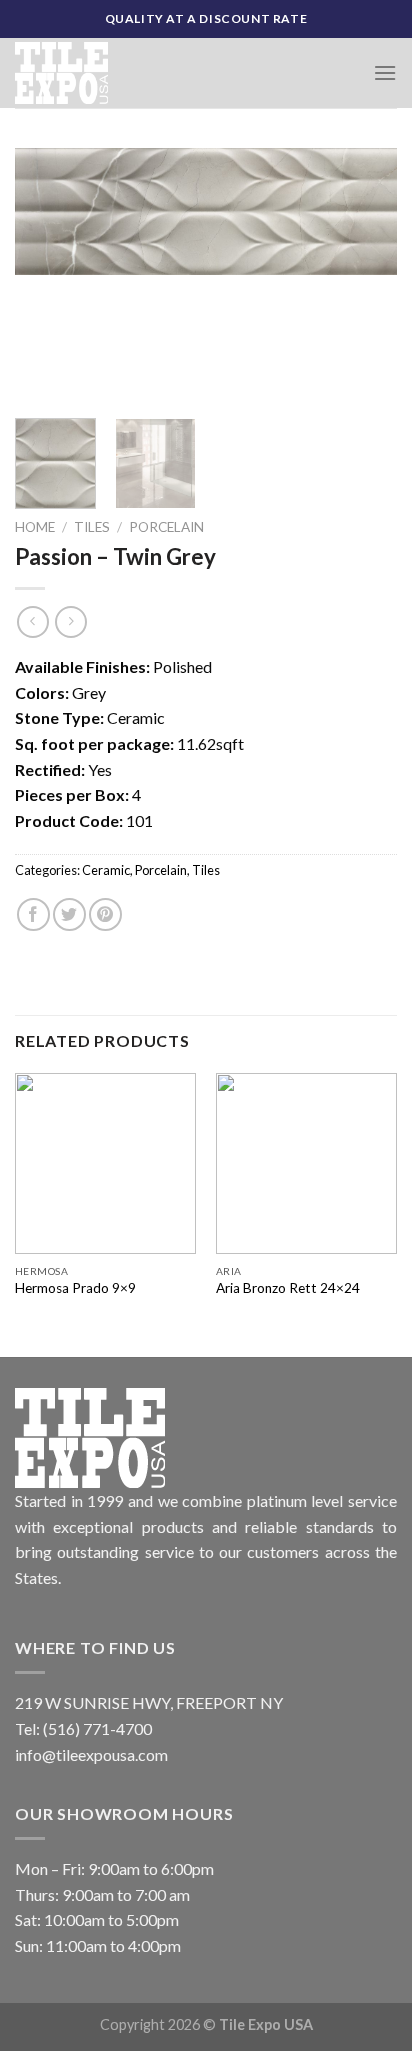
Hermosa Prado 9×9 (75, 1288)
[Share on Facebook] (33, 914)
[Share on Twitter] (69, 914)
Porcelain (166, 527)
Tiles (92, 527)
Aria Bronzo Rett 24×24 (288, 1288)
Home (35, 527)
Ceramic (106, 870)
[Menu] (385, 72)
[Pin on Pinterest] (105, 914)
